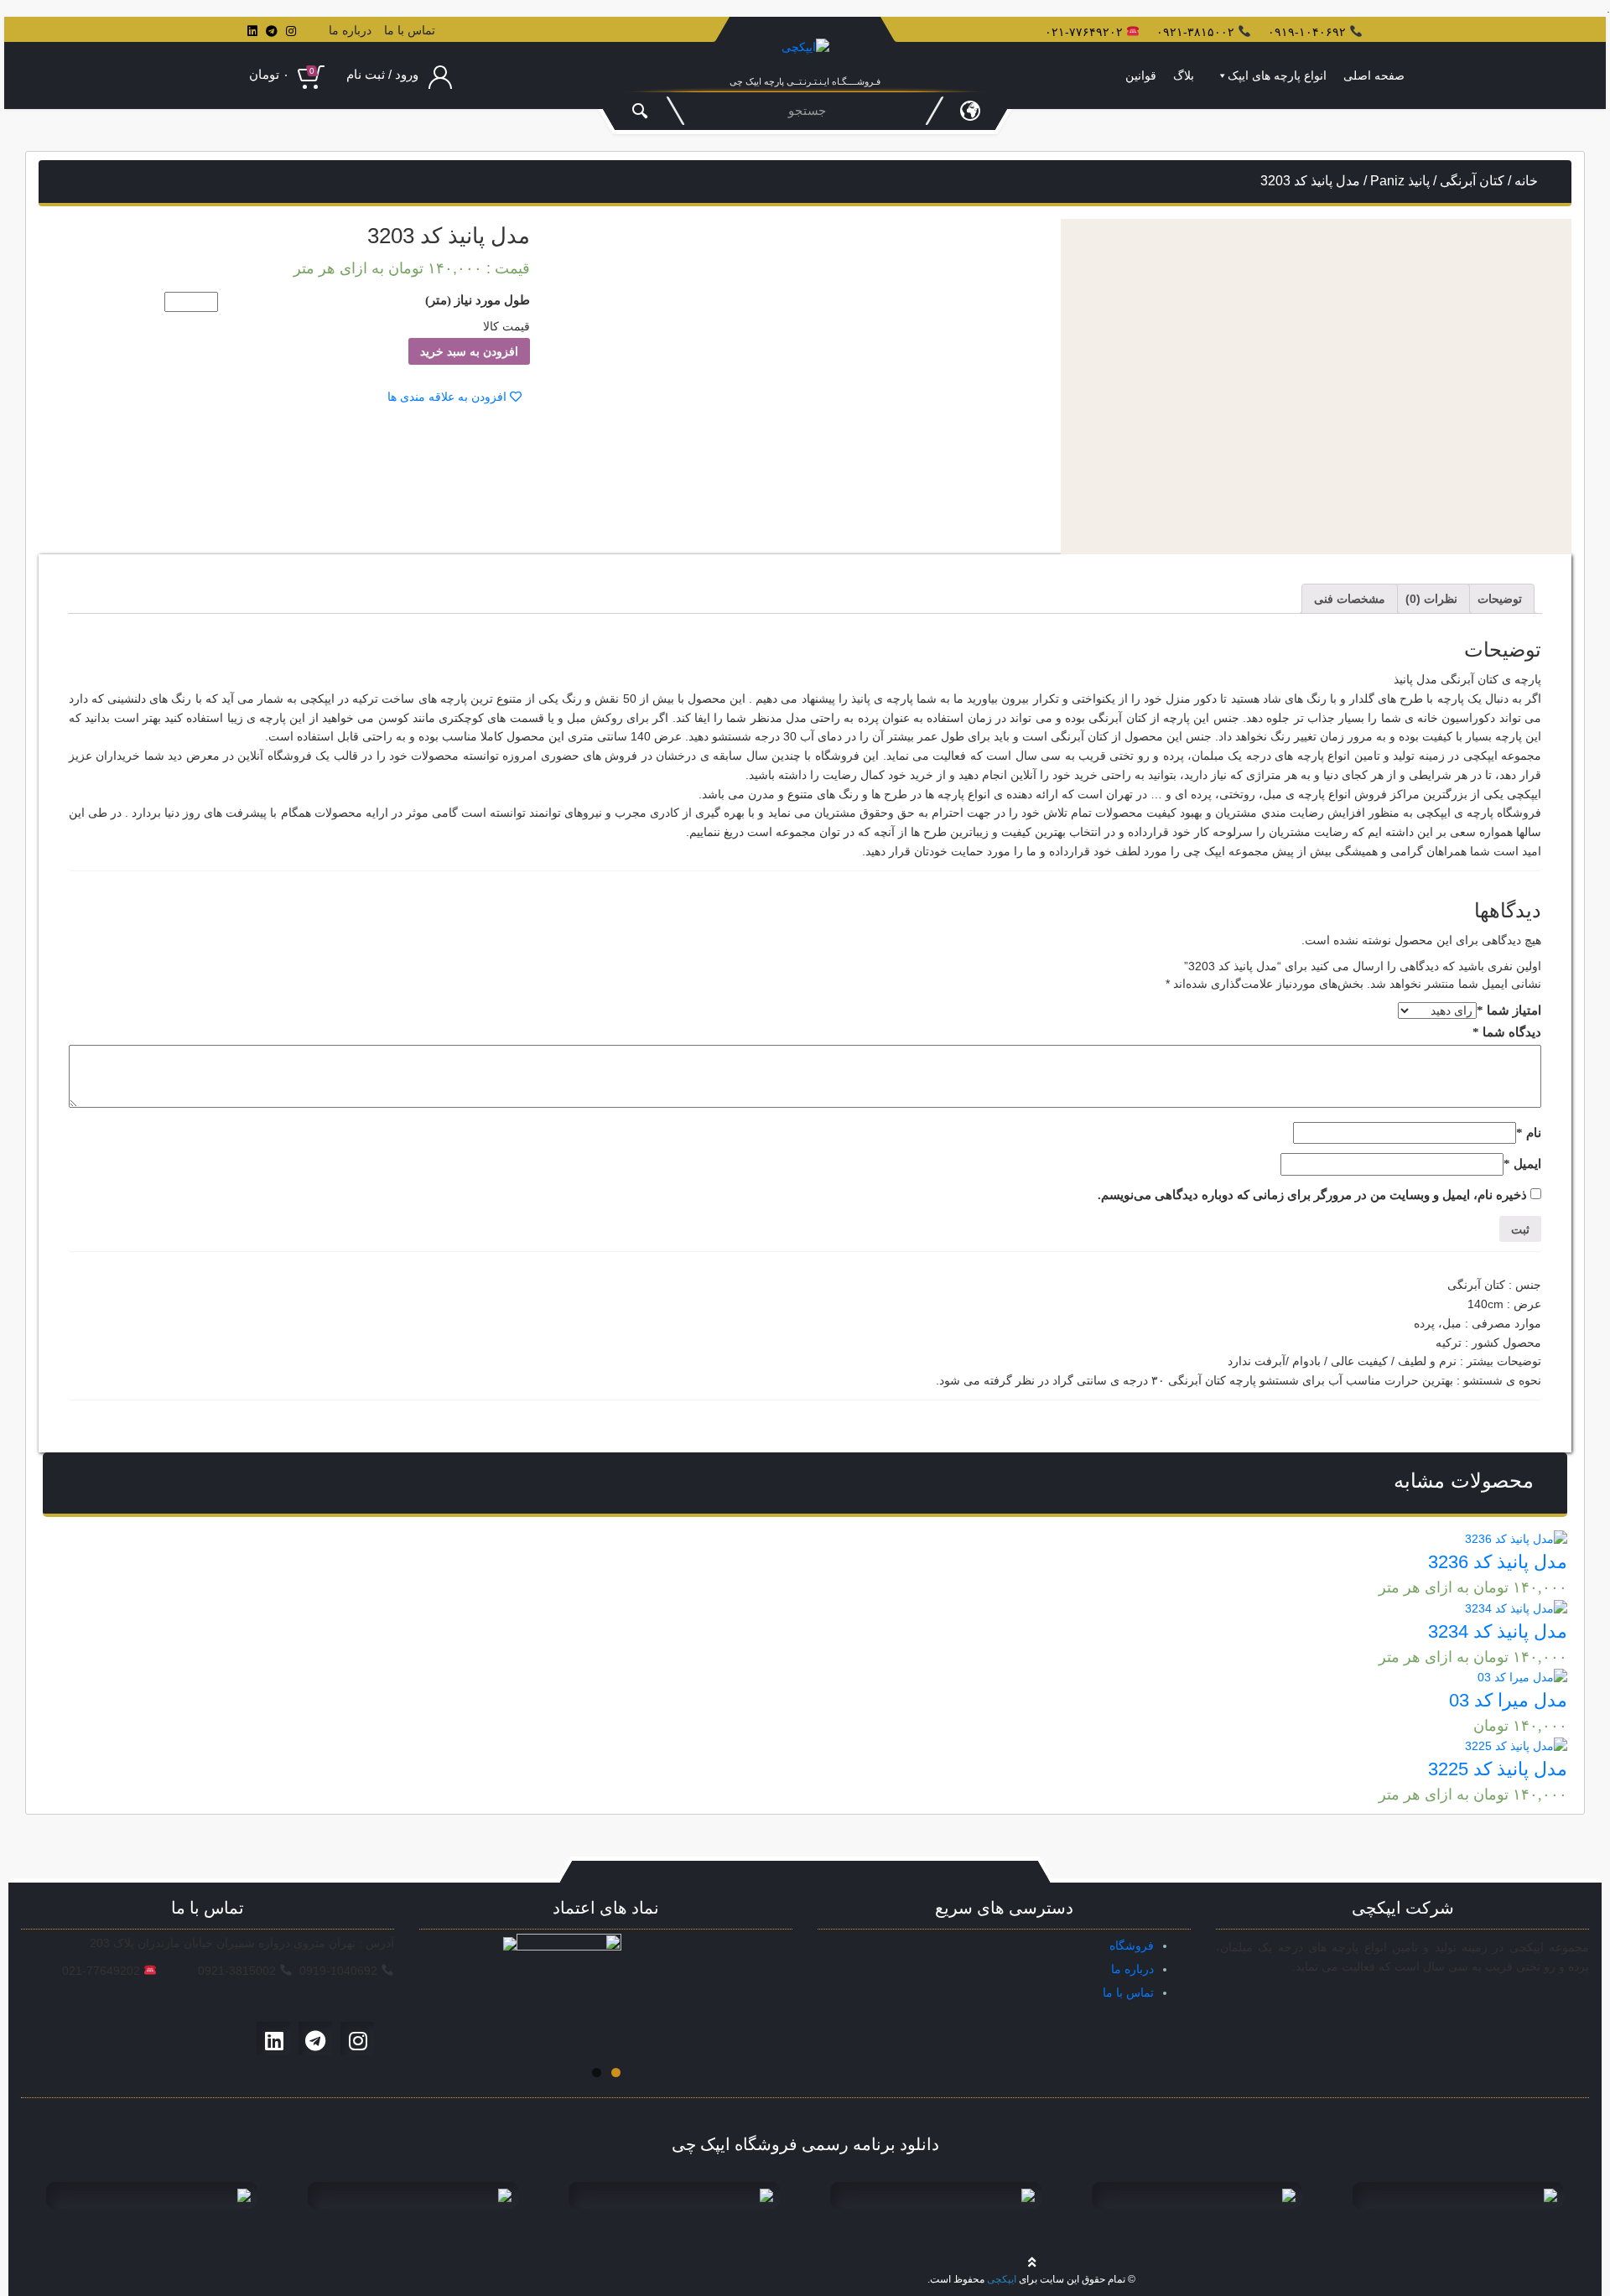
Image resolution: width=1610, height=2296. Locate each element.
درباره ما (350, 30)
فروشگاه (1132, 1945)
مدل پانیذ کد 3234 (1498, 1631)
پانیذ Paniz (1400, 181)
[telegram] (272, 31)
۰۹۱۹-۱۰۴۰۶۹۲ (1307, 32)
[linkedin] (252, 31)
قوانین (1141, 75)
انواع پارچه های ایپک (1277, 75)
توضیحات (1500, 599)
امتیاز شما (1509, 1010)
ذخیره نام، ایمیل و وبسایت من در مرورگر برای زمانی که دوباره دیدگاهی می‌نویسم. (1312, 1195)
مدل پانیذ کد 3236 (1498, 1562)
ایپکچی (1002, 2279)
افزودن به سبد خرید (469, 351)
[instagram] (291, 31)
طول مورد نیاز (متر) (478, 300)
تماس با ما (410, 30)
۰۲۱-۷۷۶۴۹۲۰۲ (1084, 32)
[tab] (1500, 599)
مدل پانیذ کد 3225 (1498, 1769)
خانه (1526, 181)
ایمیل (1522, 1164)
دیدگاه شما (1507, 1032)
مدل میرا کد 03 (1508, 1700)
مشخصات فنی (1350, 599)
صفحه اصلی (1374, 75)
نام (1529, 1133)
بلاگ (1184, 75)
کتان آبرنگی (1472, 181)
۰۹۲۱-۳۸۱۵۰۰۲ (1195, 32)
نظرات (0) (1431, 599)
